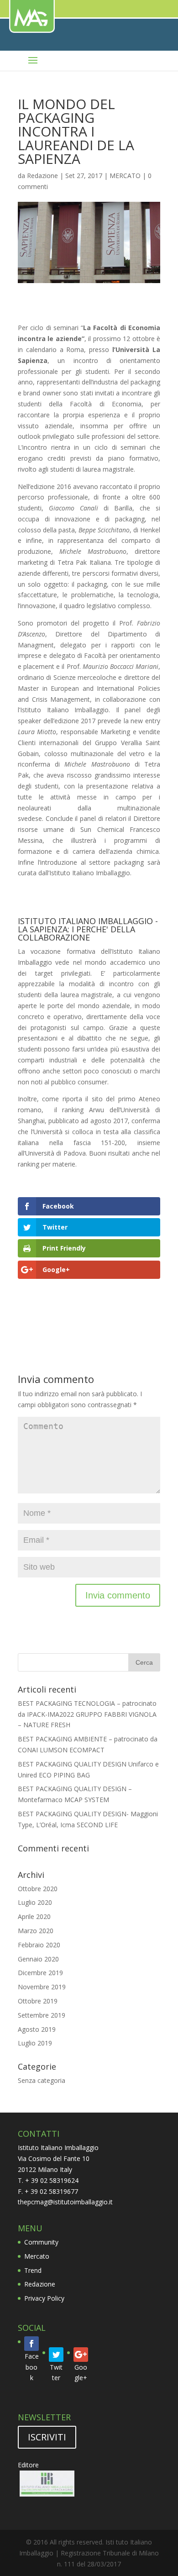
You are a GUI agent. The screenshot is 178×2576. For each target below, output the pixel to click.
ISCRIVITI (47, 2437)
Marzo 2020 (36, 1931)
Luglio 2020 (35, 1902)
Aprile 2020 (34, 1916)
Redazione (42, 176)
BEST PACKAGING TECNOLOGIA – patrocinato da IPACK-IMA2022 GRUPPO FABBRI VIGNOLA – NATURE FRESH (87, 1714)
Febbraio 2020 (39, 1945)
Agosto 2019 (37, 2029)
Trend (33, 2270)
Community (41, 2242)
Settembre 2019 (42, 2015)
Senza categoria (42, 2080)
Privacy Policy (44, 2298)
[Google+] (81, 2355)
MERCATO (125, 176)
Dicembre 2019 (40, 1973)
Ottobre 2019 (38, 2001)
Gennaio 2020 (38, 1959)
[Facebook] (31, 2344)
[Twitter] (56, 2355)
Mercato (37, 2256)
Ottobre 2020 (38, 1889)
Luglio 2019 (35, 2043)
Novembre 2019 (42, 1987)
